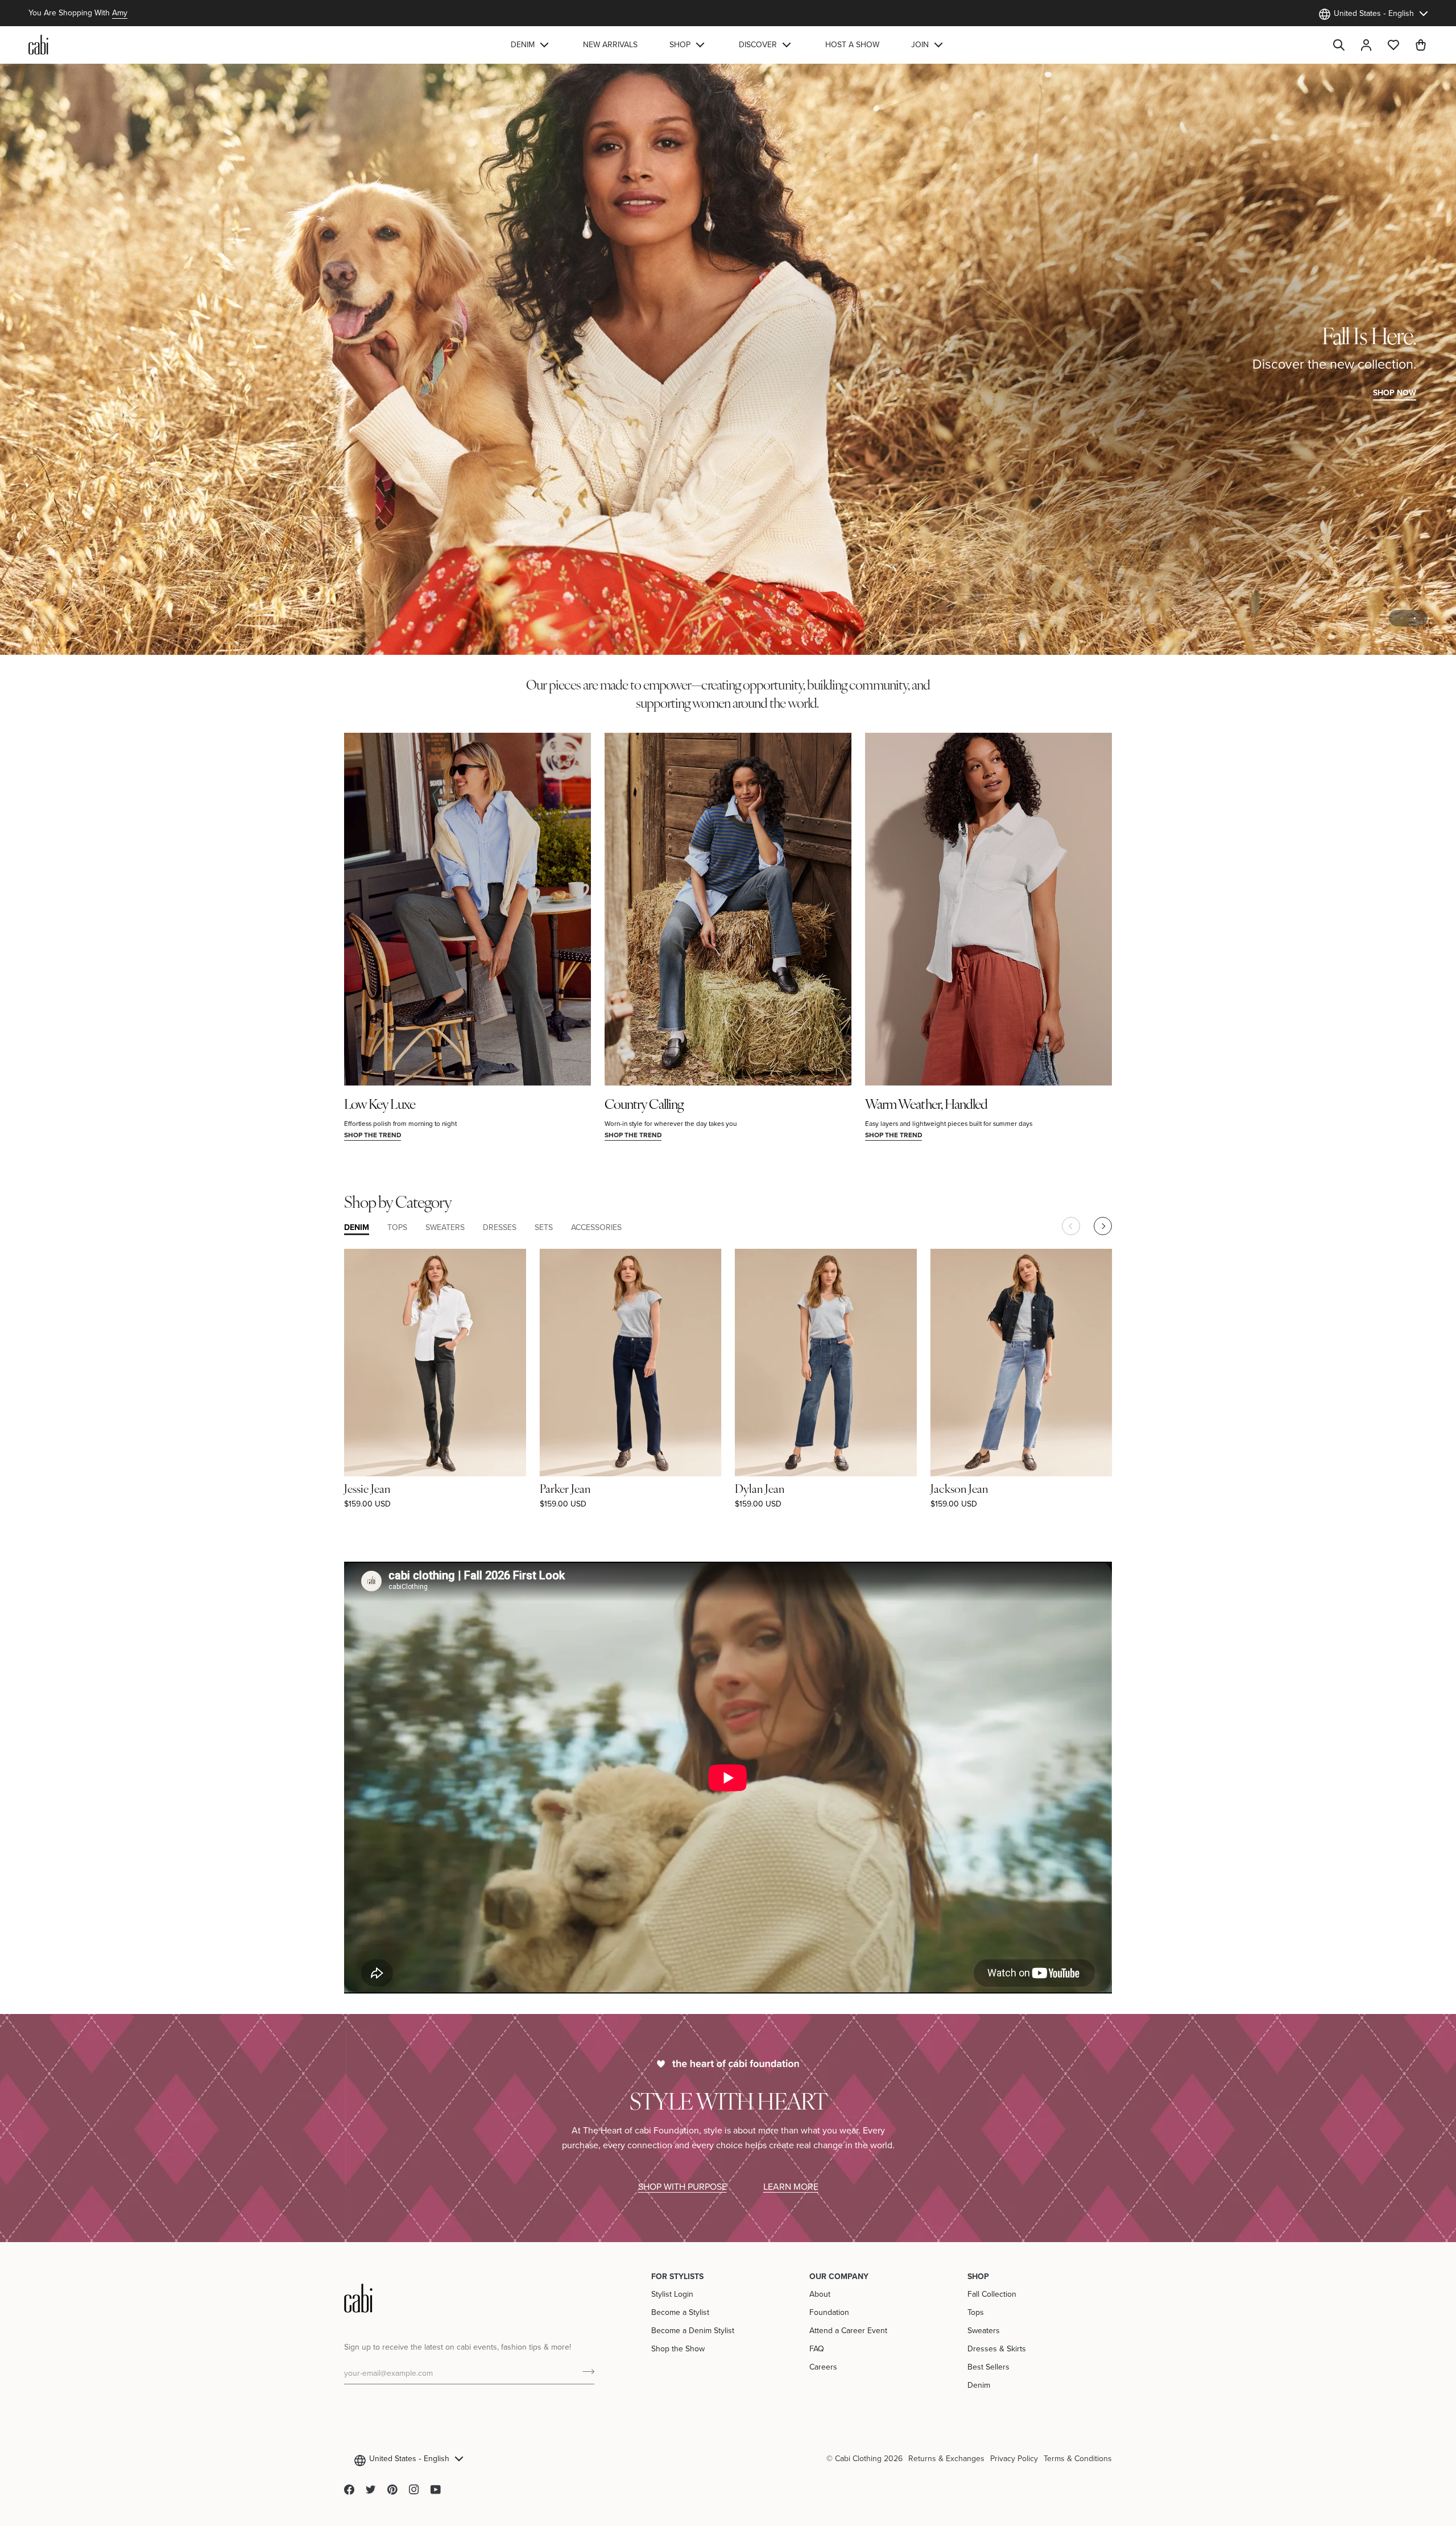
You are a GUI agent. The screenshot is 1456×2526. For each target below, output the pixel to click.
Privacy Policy (1014, 2458)
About (820, 2294)
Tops (976, 2312)
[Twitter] (371, 2490)
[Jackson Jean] (1021, 1362)
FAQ (817, 2348)
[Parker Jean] (631, 1362)
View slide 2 (1415, 618)
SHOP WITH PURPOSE (682, 2186)
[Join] (585, 2371)
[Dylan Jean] (826, 1362)
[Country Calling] (728, 909)
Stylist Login (672, 2294)
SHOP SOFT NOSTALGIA (85, 393)
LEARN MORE (791, 2186)
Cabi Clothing (858, 2458)
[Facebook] (349, 2490)
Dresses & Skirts (997, 2348)
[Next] (1103, 1226)
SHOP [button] (978, 2276)
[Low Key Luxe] (468, 909)
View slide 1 (1402, 618)
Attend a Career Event (848, 2330)
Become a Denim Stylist (693, 2330)
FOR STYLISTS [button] (677, 2276)
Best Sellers (988, 2367)
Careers (823, 2367)
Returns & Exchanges (946, 2458)
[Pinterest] (392, 2490)
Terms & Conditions (1078, 2458)
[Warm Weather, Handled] (988, 909)
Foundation (829, 2312)
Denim (979, 2385)
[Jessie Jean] (435, 1362)
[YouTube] (436, 2490)
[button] (531, 45)
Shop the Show (678, 2348)
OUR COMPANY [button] (839, 2276)
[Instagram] (414, 2490)
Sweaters (984, 2330)
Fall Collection (992, 2294)
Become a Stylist (680, 2312)
